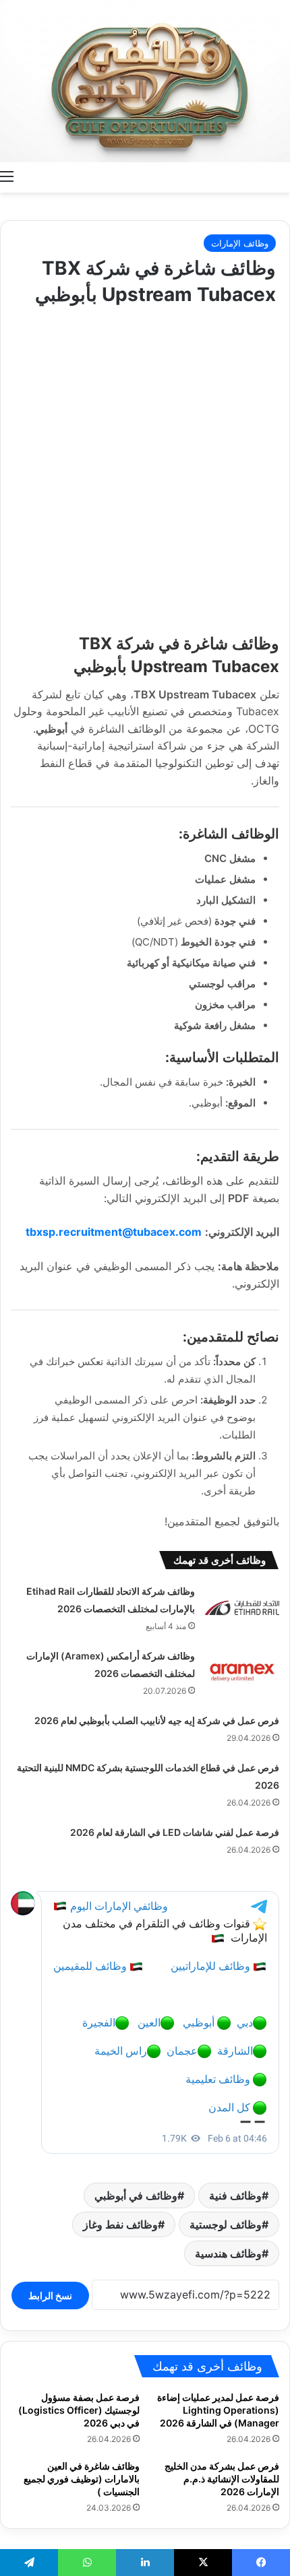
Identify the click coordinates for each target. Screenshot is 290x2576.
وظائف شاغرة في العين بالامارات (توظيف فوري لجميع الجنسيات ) (82, 2479)
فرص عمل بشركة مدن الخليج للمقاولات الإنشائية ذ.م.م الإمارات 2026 (222, 2479)
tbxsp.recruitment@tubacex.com (114, 1232)
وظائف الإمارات (240, 243)
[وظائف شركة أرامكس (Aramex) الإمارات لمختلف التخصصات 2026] (242, 1673)
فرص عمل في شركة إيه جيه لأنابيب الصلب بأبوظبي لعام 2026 (157, 1720)
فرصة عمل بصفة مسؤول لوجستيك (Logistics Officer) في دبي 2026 (79, 2410)
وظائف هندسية (228, 2253)
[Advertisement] (145, 466)
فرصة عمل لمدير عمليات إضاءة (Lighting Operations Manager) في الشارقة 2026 (218, 2410)
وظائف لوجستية (226, 2224)
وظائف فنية (235, 2195)
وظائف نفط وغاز (120, 2224)
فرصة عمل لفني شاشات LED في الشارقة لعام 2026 (175, 1832)
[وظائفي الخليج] (145, 81)
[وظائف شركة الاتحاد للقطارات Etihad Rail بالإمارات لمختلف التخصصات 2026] (242, 1608)
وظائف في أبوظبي (136, 2195)
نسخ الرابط (50, 2296)
